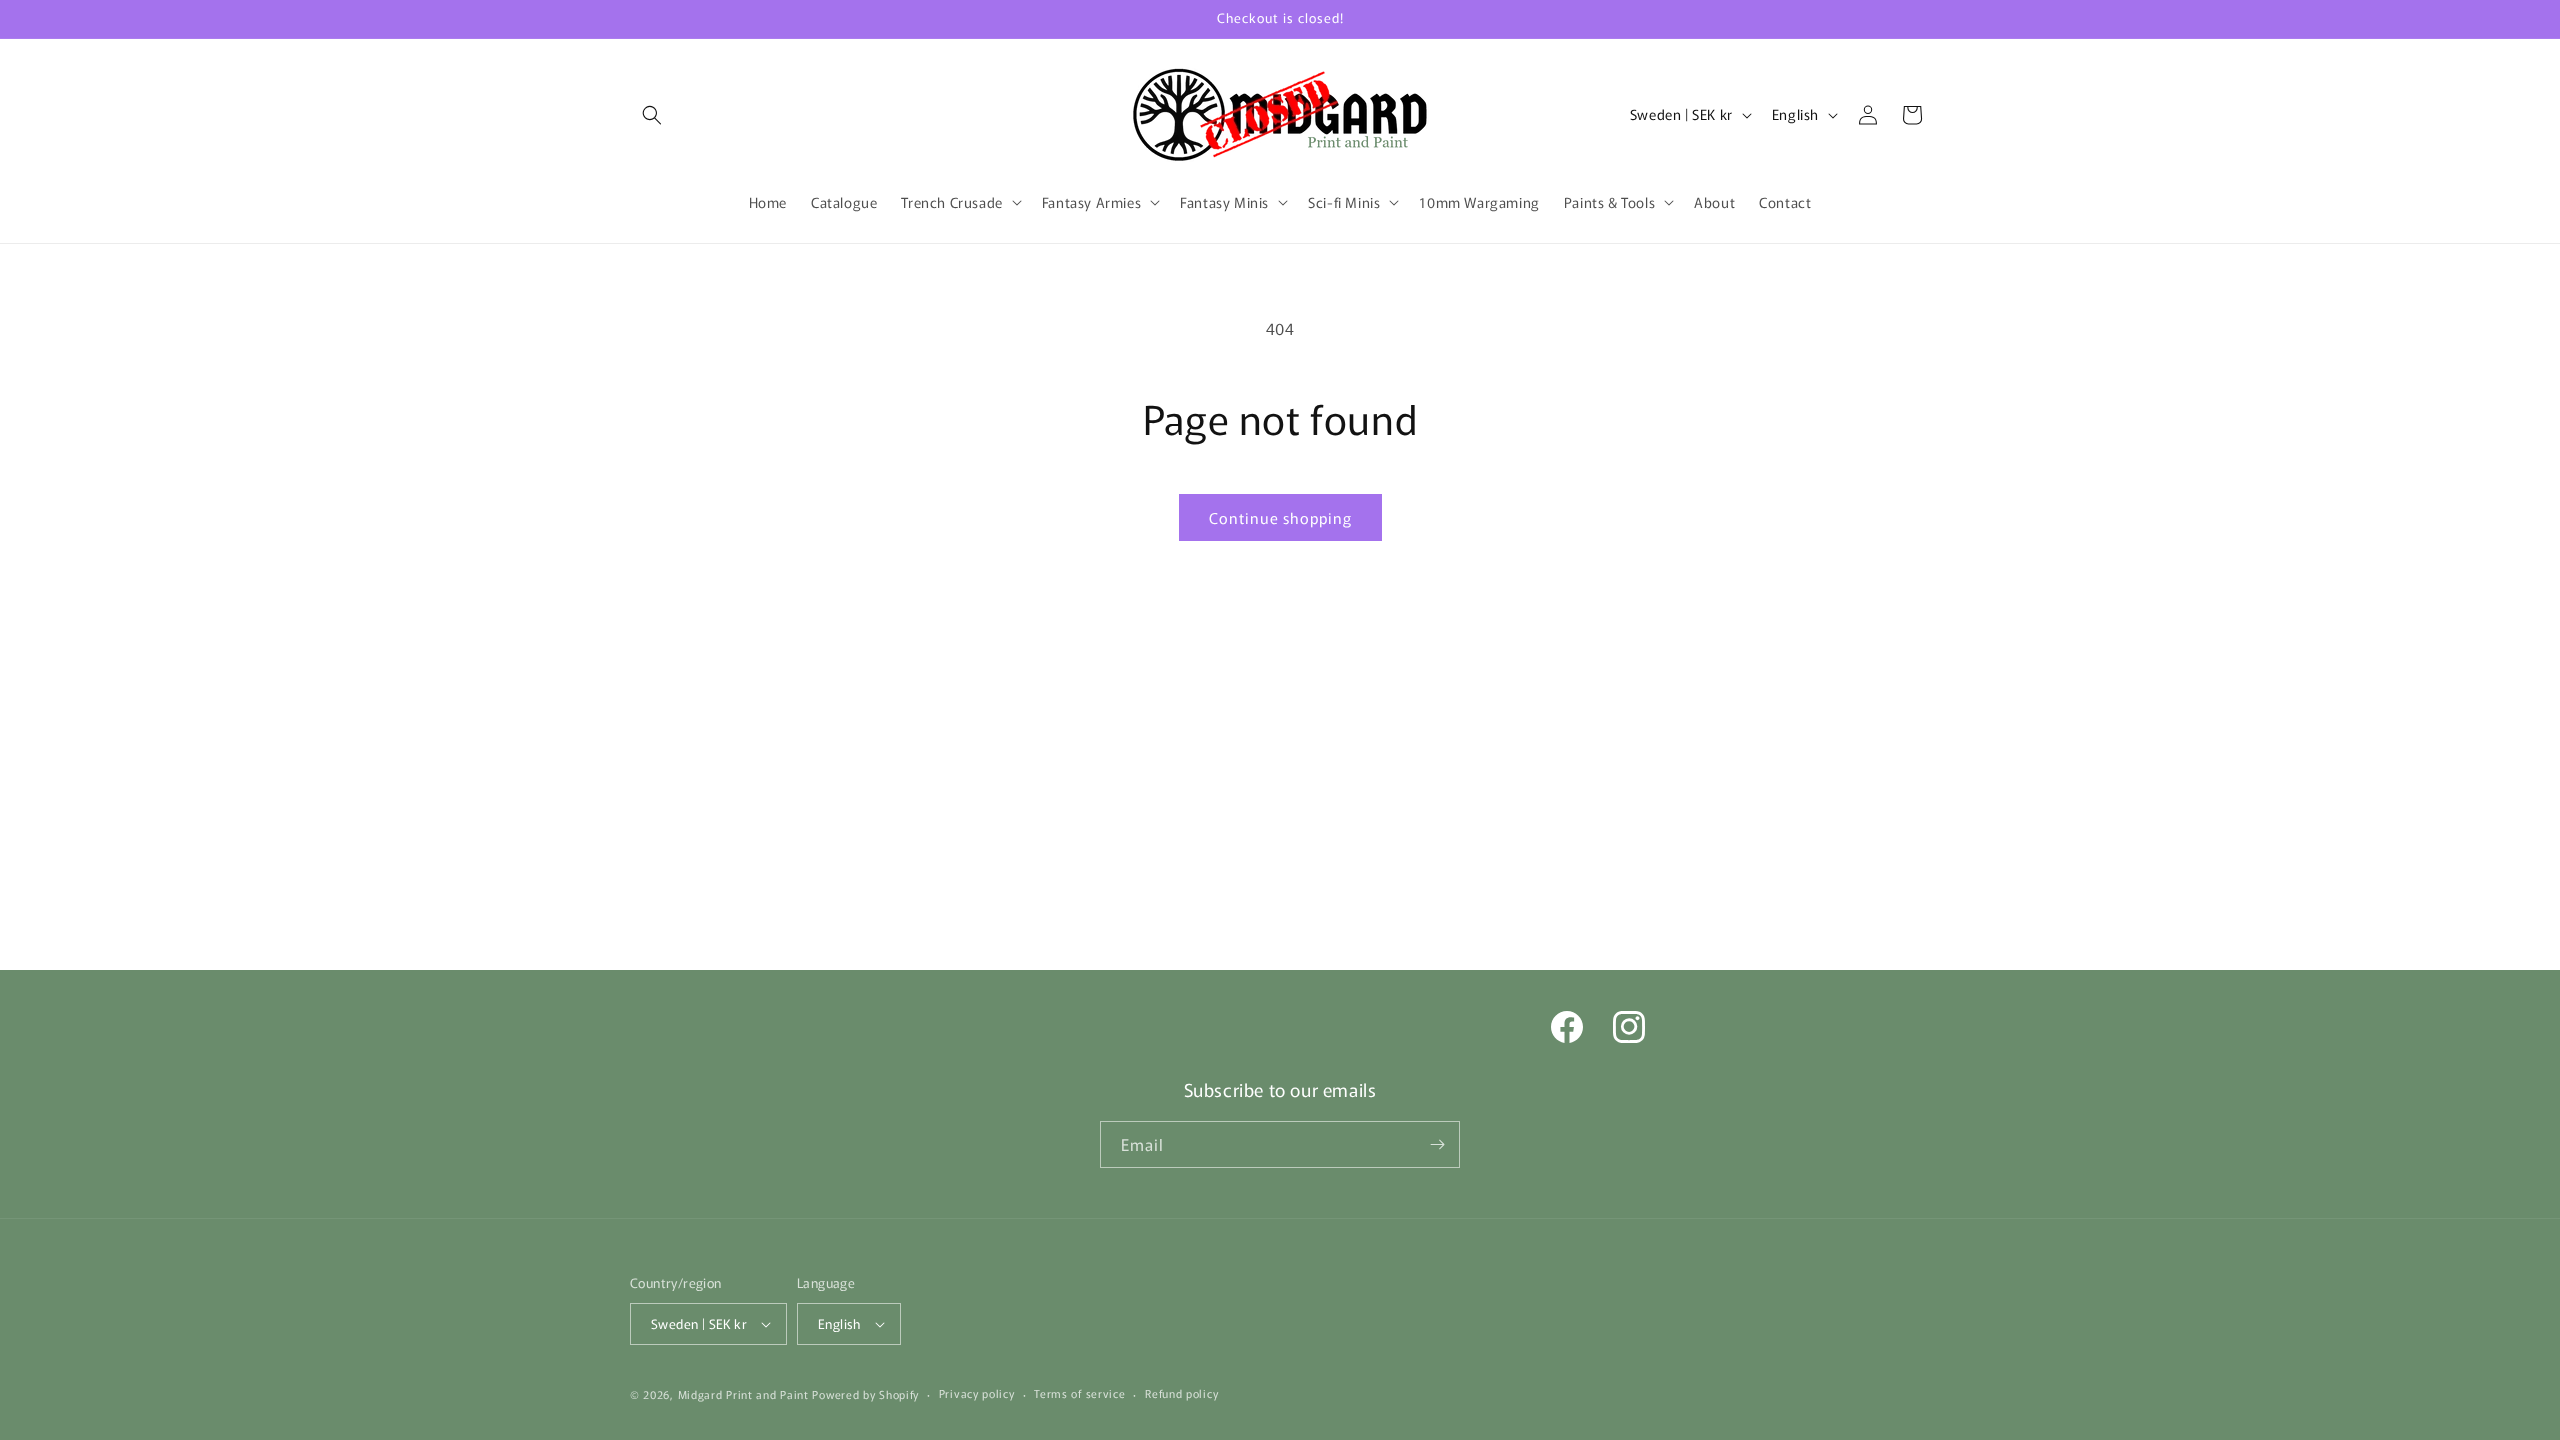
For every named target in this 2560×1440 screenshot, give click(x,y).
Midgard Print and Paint (743, 1394)
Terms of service (1079, 1393)
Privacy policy (977, 1393)
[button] (652, 115)
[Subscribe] (1437, 1144)
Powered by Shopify (865, 1394)
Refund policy (1181, 1393)
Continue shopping (1280, 517)
